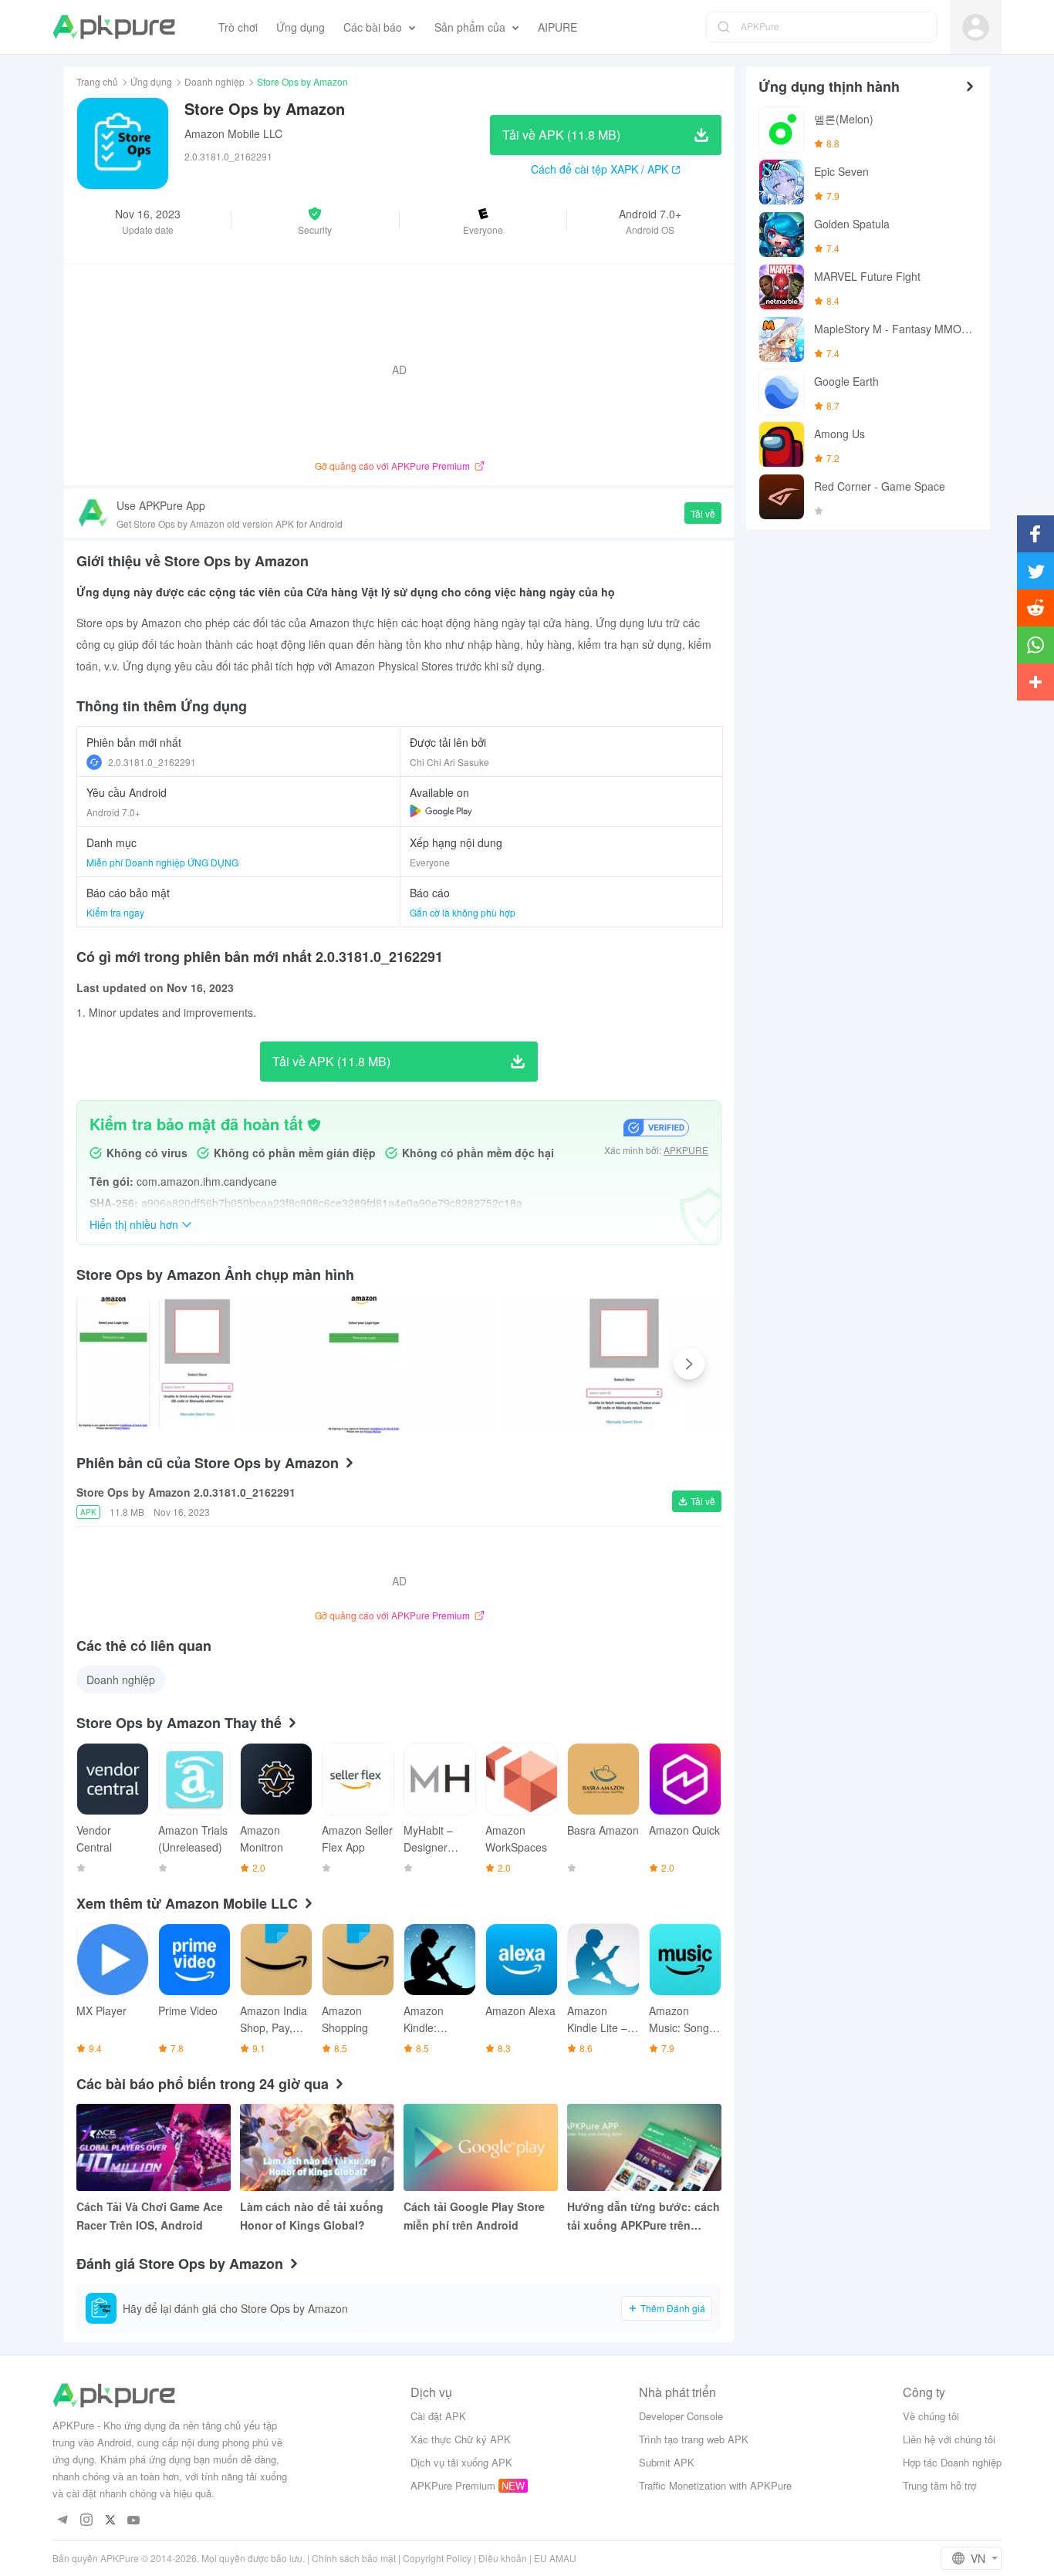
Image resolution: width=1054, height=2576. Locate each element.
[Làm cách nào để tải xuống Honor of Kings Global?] (317, 2147)
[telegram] (62, 2521)
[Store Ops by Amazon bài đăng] (113, 1364)
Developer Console (681, 2416)
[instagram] (86, 2521)
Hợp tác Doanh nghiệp (952, 2462)
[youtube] (134, 2521)
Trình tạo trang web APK (694, 2439)
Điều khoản (503, 2558)
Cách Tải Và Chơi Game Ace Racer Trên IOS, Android (150, 2216)
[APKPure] (114, 27)
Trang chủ (97, 81)
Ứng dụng (151, 81)
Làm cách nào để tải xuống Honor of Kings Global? (312, 2216)
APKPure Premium (453, 2485)
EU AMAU (555, 2558)
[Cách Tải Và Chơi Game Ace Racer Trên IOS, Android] (154, 2147)
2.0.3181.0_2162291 (152, 762)
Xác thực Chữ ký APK (461, 2439)
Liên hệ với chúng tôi (949, 2439)
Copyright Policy (437, 2558)
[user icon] (976, 27)
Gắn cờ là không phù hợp (463, 912)
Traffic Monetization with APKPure (715, 2485)
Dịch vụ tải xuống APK (461, 2462)
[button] (315, 221)
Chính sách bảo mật (354, 2558)
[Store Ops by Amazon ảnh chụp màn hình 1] (197, 1364)
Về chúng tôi (931, 2416)
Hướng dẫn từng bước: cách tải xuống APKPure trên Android (644, 2216)
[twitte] (110, 2521)
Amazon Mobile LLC (233, 133)
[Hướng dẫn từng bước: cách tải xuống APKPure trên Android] (644, 2147)
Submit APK (667, 2462)
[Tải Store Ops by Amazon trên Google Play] (441, 811)
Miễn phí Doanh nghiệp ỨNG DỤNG (162, 862)
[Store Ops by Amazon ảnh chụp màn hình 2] (367, 1364)
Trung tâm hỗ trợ (939, 2485)
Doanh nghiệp (215, 81)
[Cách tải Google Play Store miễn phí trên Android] (481, 2147)
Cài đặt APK (438, 2416)
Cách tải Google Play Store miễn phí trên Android (474, 2216)
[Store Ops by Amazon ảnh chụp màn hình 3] (624, 1364)
